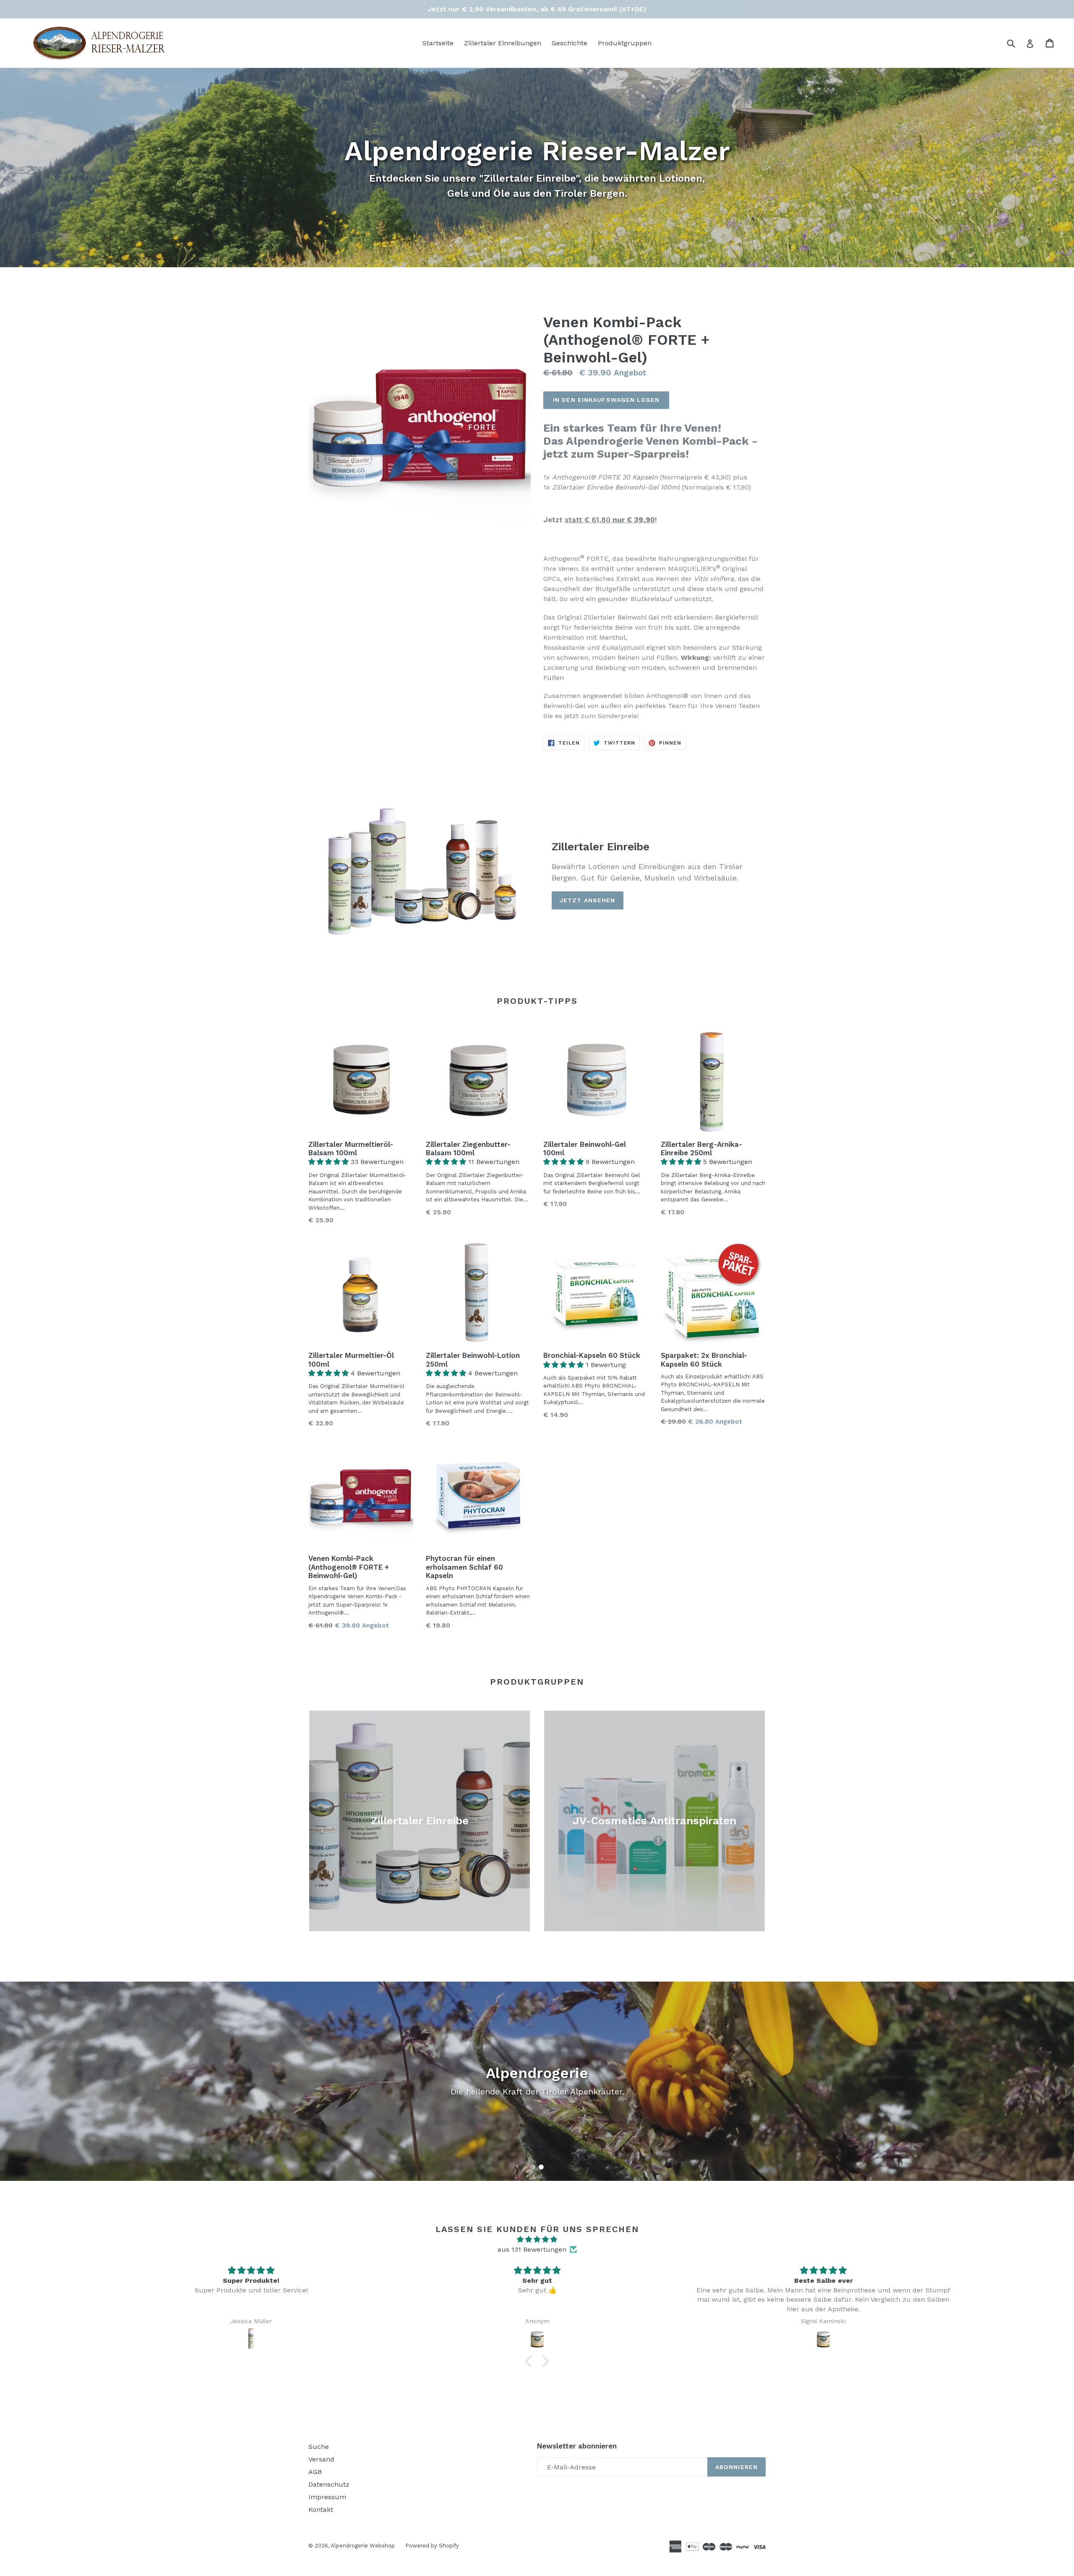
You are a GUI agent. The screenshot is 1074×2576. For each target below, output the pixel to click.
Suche (319, 2447)
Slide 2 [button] (541, 2167)
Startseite (438, 43)
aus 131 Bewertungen (532, 2249)
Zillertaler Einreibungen (503, 43)
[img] (537, 2239)
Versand (321, 2459)
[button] (330, 1162)
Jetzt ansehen (588, 900)
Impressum (327, 2497)
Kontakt (321, 2510)
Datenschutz (329, 2484)
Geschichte (570, 43)
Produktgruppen (625, 43)
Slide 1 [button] (533, 2167)
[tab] (533, 2167)
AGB (315, 2472)
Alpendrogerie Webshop (363, 2546)
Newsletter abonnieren (577, 2446)
